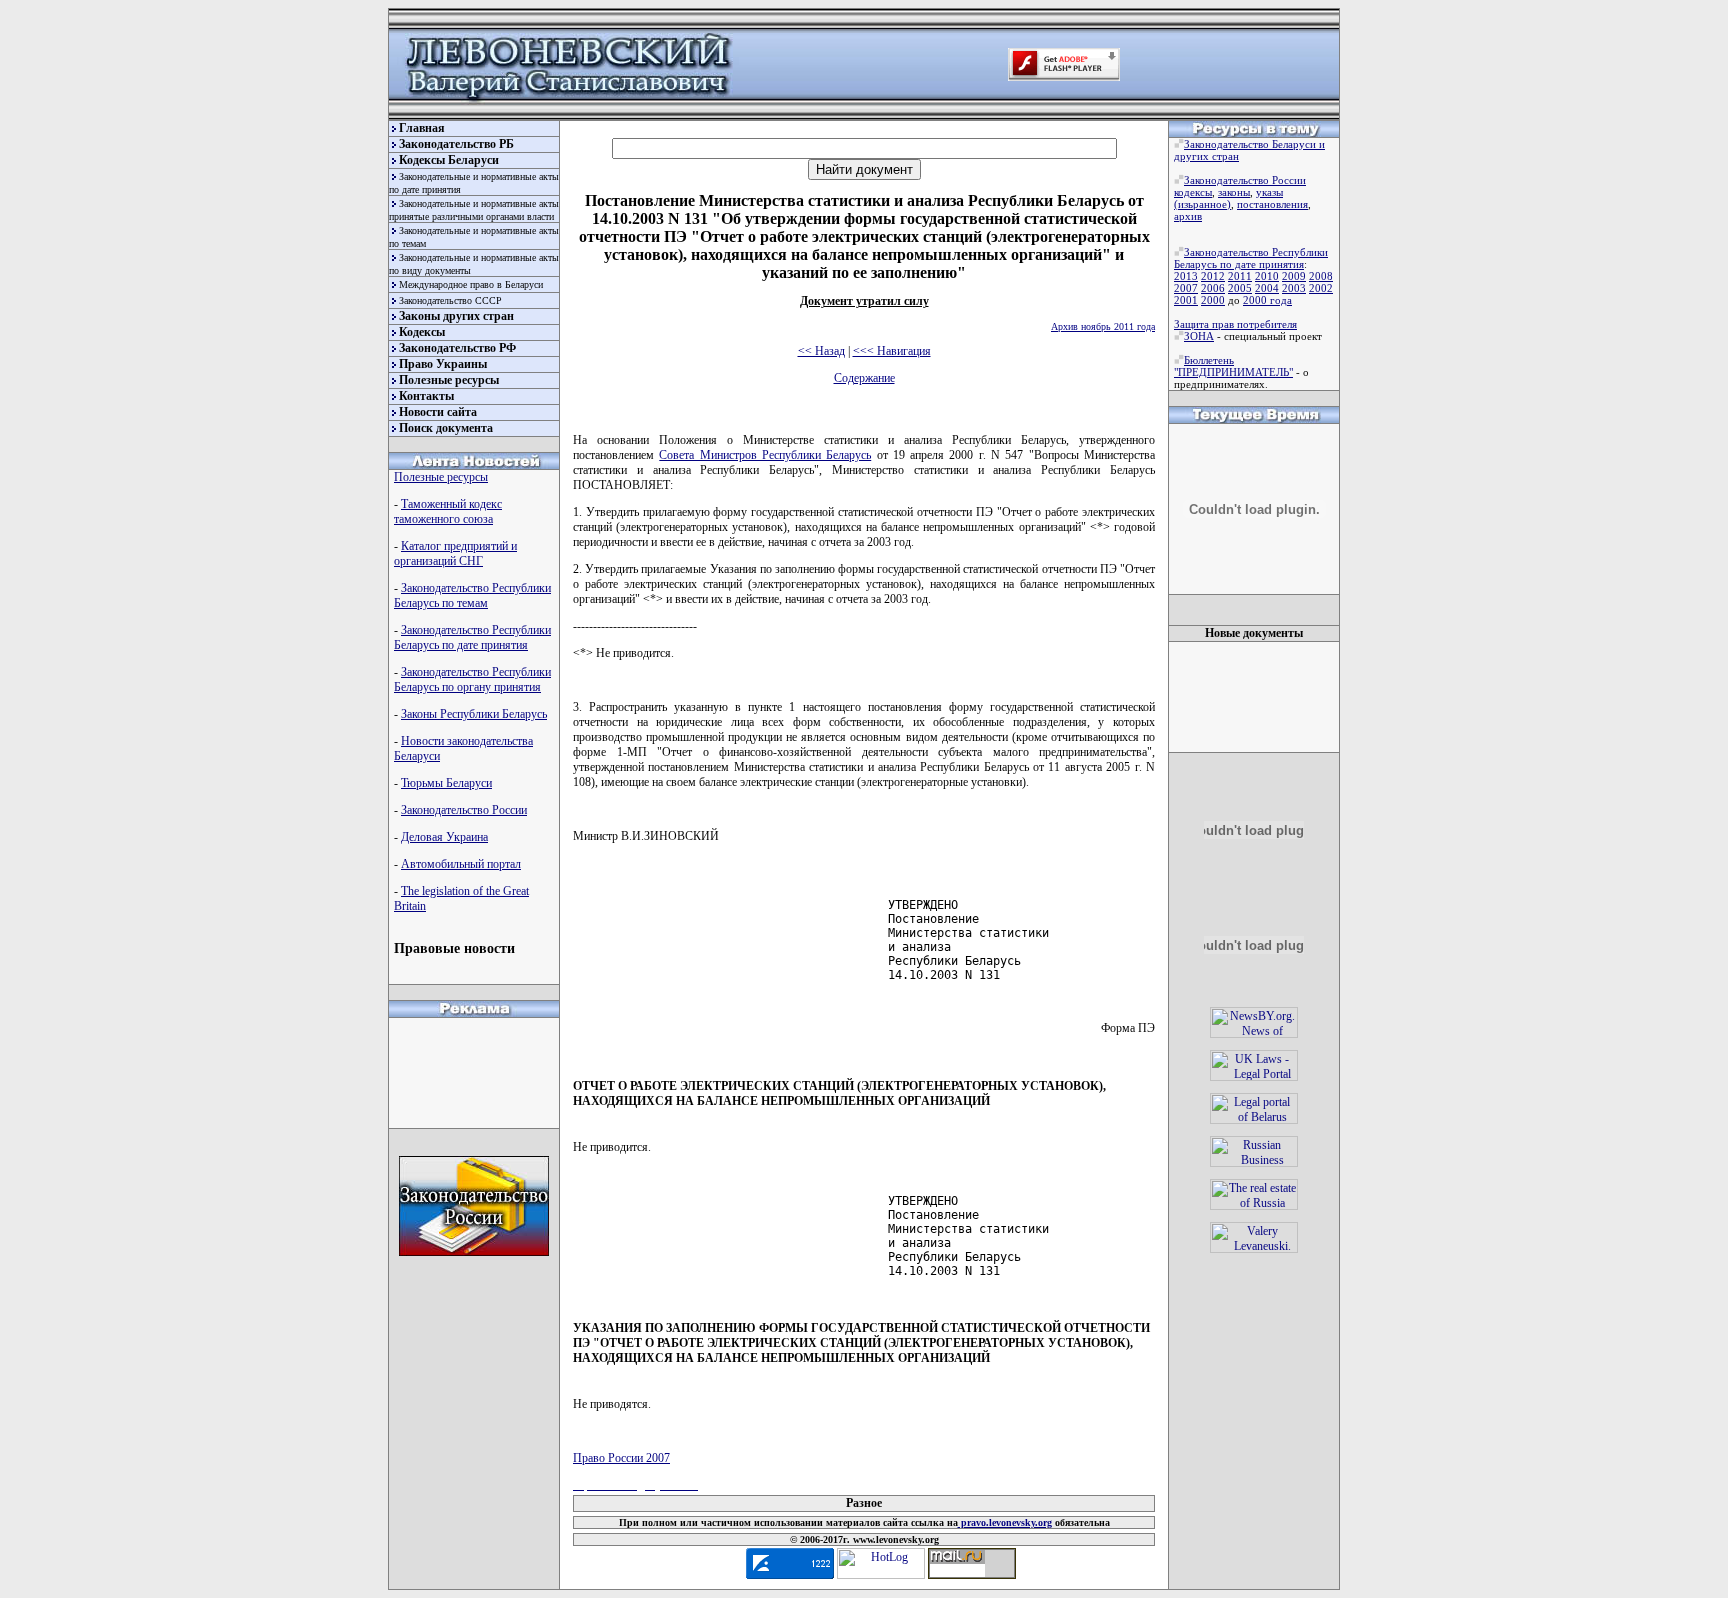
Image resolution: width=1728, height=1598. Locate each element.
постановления (1272, 204)
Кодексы (422, 332)
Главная (422, 128)
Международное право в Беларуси (471, 284)
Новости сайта (438, 412)
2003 (1294, 288)
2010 (1267, 276)
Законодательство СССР (450, 300)
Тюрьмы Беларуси (446, 783)
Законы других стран (456, 316)
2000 (1213, 300)
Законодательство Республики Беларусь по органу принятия (472, 679)
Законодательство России (464, 810)
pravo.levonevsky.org (1005, 1522)
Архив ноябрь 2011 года (1103, 326)
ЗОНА (1199, 336)
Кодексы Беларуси (449, 160)
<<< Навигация (892, 351)
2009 (1294, 276)
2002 (1321, 288)
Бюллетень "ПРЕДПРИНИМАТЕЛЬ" (1233, 366)
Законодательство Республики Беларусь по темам (472, 595)
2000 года (1267, 300)
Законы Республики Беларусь (474, 714)
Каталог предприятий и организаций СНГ (455, 553)
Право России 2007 (621, 1458)
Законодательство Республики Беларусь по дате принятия (472, 637)
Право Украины (443, 364)
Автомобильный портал (461, 864)
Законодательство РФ (457, 348)
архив (1188, 216)
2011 (1240, 276)
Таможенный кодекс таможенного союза (448, 511)
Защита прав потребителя (1235, 324)
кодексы (1193, 192)
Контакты (426, 396)
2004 (1267, 288)
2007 (1186, 288)
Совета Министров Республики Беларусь (765, 455)
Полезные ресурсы (449, 380)
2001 (1186, 300)
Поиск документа (446, 428)
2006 (1213, 288)
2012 (1213, 276)
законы (1234, 192)
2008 (1321, 276)
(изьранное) (1202, 204)
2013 (1186, 276)
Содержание (864, 378)
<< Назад (821, 351)
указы (1269, 192)
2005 (1240, 288)
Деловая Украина (444, 837)
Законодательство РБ (456, 144)
